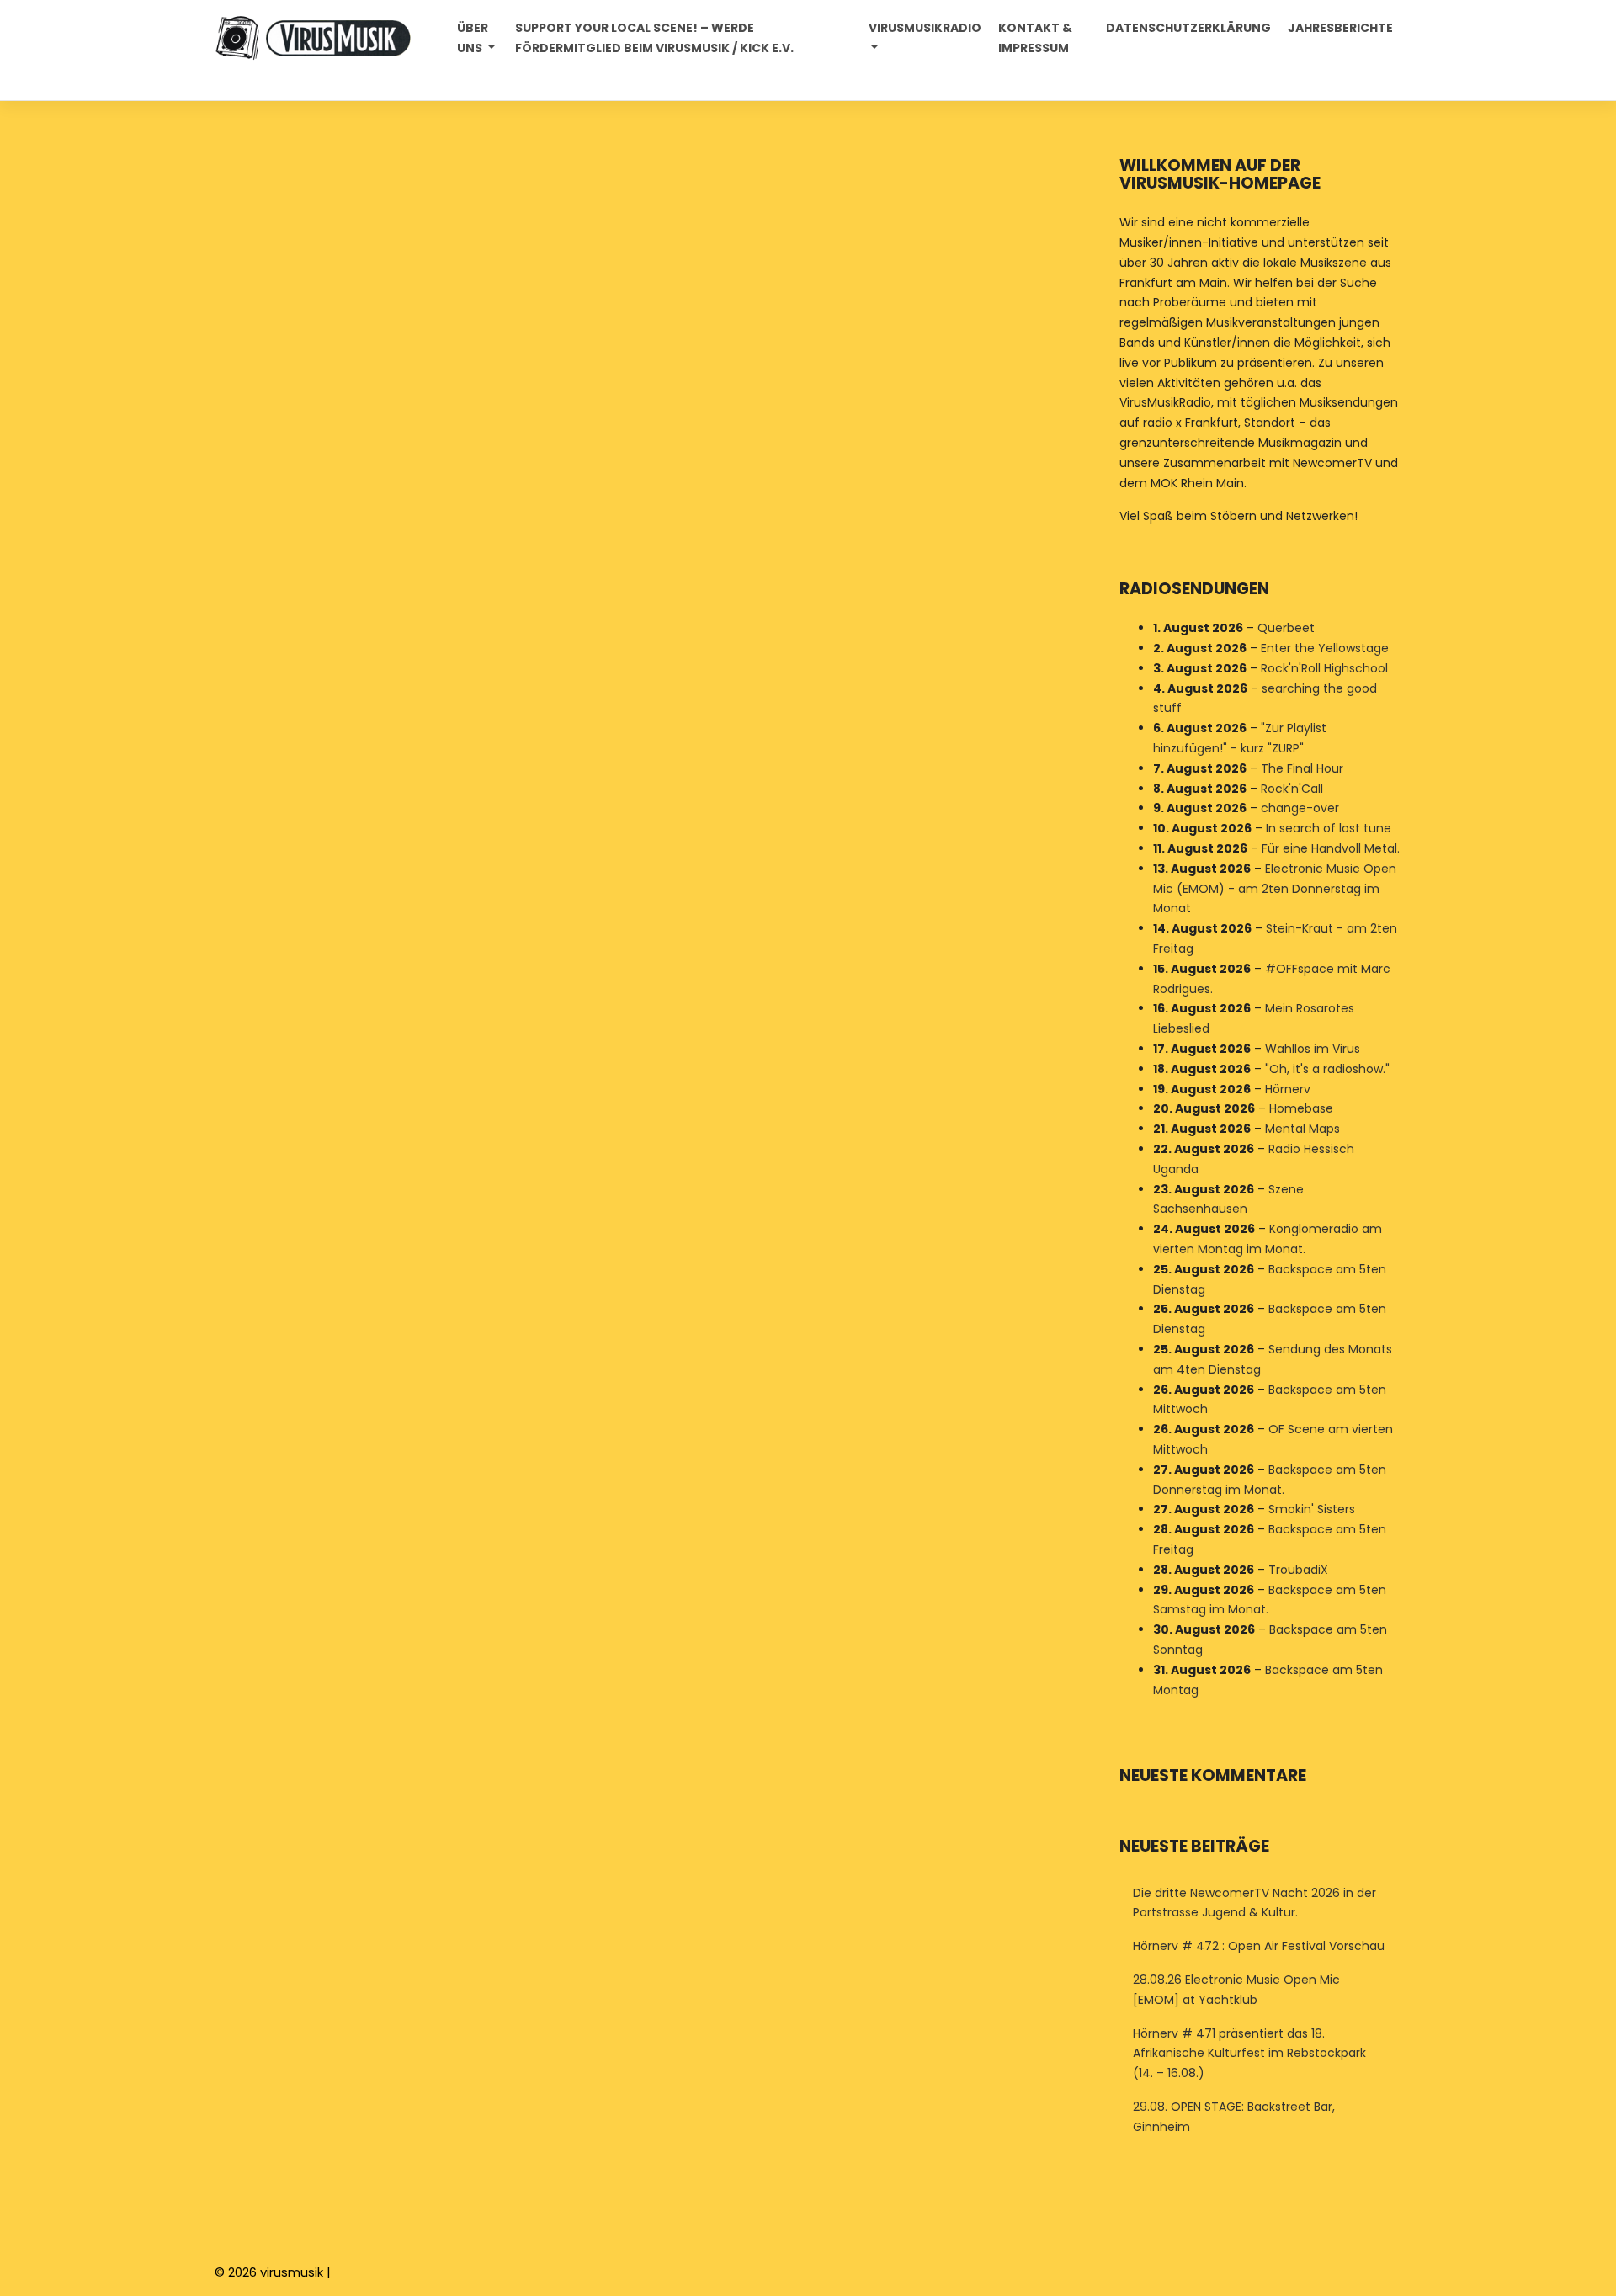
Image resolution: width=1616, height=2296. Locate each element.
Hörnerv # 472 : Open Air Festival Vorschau (1259, 1946)
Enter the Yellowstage (1325, 648)
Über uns (473, 38)
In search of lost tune (1329, 828)
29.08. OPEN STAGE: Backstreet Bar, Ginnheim (1234, 2117)
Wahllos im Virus (1313, 1049)
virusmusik (292, 2272)
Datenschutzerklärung (1188, 28)
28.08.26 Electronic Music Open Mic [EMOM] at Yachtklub (1236, 1990)
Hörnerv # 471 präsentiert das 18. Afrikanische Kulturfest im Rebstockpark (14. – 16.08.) (1249, 2054)
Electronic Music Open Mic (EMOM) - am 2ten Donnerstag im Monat (1275, 889)
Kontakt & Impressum (1035, 38)
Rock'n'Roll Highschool (1324, 668)
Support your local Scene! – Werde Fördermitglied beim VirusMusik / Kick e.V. (654, 38)
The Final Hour (1302, 768)
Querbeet (1286, 628)
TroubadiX (1298, 1570)
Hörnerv (1288, 1089)
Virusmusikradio (925, 28)
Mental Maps (1302, 1129)
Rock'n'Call (1292, 789)
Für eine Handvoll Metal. (1331, 848)
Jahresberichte (1340, 28)
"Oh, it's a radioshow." (1327, 1069)
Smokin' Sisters (1312, 1509)
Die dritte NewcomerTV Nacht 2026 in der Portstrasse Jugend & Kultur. (1255, 1903)
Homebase (1301, 1108)
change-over (1300, 808)
